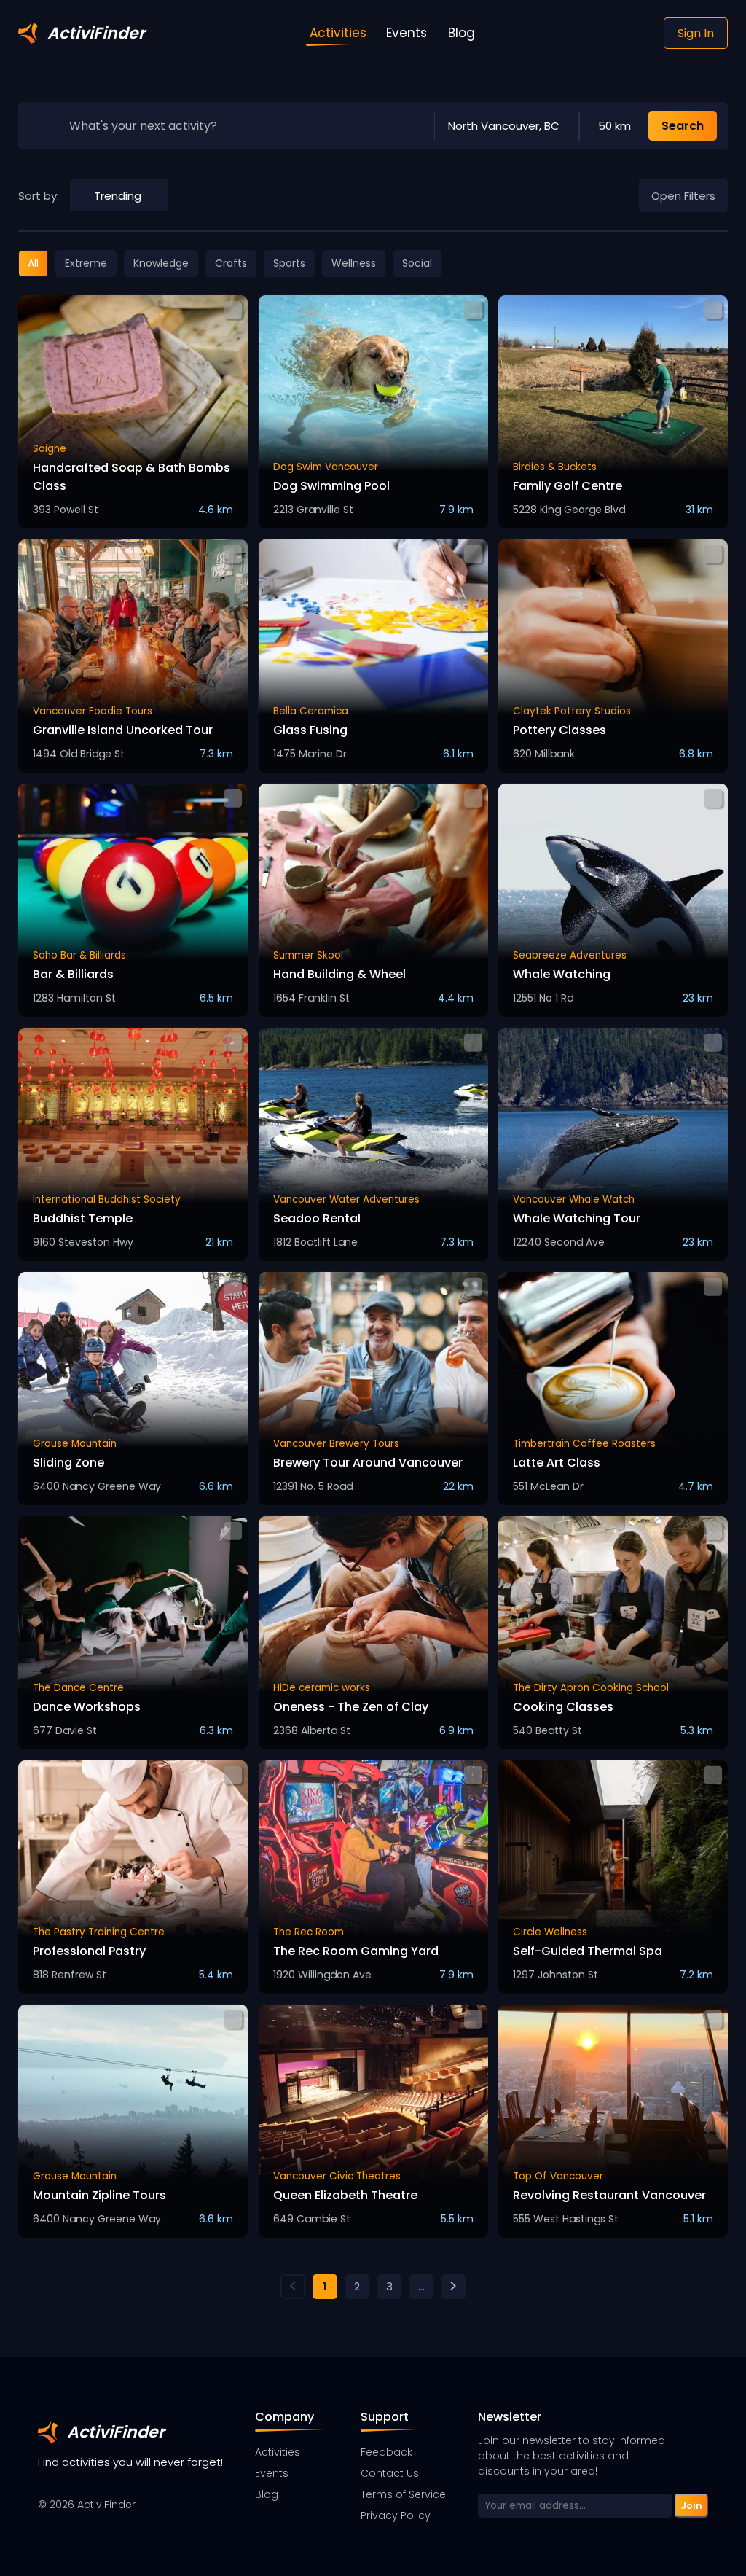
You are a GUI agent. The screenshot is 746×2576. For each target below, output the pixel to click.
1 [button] (325, 2286)
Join (691, 2506)
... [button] (421, 2286)
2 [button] (357, 2286)
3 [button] (389, 2286)
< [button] (293, 2287)
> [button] (453, 2287)
